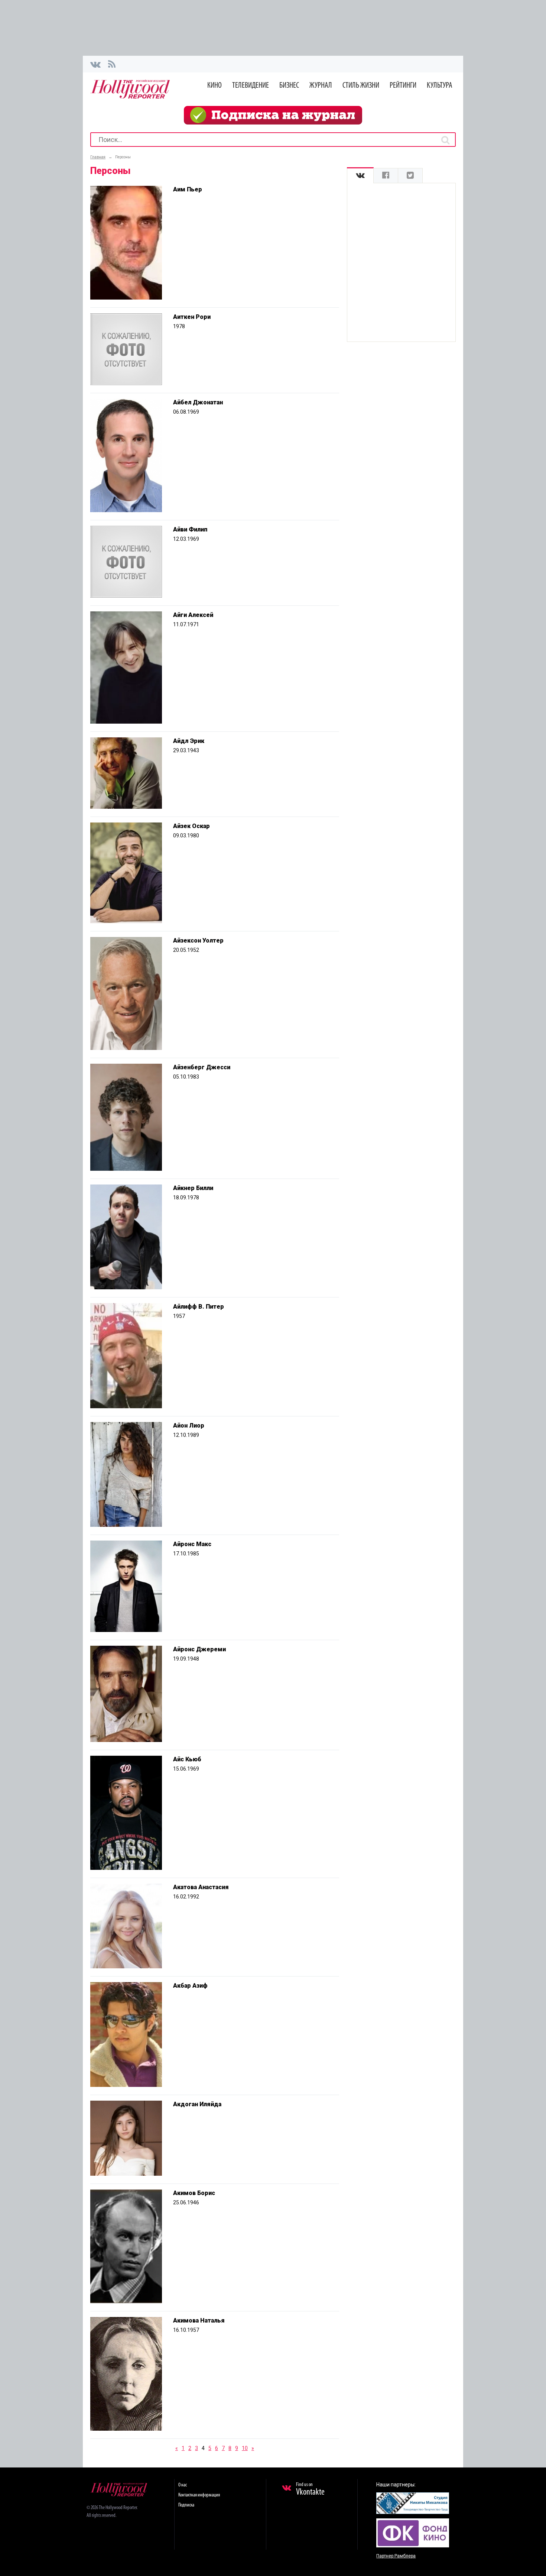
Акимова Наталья (199, 2320)
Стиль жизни (361, 86)
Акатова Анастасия (201, 1887)
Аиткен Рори (192, 317)
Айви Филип (190, 529)
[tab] (360, 176)
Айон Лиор (189, 1426)
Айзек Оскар (191, 826)
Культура (440, 86)
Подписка (186, 2505)
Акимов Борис (194, 2193)
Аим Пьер (188, 189)
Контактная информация (199, 2495)
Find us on (310, 2489)
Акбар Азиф (190, 1986)
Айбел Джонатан (198, 402)
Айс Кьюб (187, 1759)
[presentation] (360, 176)
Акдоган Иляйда (197, 2104)
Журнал (321, 86)
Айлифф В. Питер (199, 1307)
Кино (214, 86)
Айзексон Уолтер (198, 940)
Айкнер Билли (193, 1188)
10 (245, 2448)
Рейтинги (403, 86)
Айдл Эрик (189, 741)
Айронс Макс (192, 1544)
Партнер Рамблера (396, 2556)
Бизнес (289, 86)
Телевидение (251, 86)
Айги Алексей (193, 615)
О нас (183, 2485)
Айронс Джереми (199, 1649)
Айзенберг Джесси (202, 1067)
